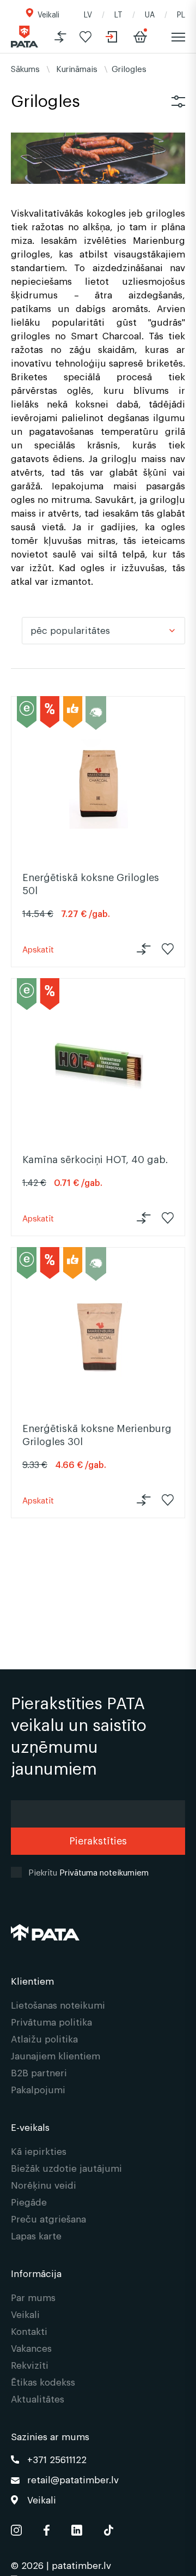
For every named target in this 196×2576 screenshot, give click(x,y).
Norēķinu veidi (44, 2185)
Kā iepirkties (39, 2151)
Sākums (25, 68)
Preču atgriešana (48, 2218)
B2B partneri (39, 2072)
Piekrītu (88, 1872)
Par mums (33, 2297)
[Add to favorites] (85, 37)
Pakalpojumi (38, 2089)
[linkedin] (77, 2528)
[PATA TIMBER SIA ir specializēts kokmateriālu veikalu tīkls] (24, 37)
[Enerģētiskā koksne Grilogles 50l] (98, 784)
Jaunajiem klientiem (56, 2055)
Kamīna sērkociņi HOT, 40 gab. (95, 1159)
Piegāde (29, 2201)
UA (150, 14)
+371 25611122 (57, 2459)
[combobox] (103, 631)
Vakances (31, 2348)
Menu (178, 37)
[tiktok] (109, 2528)
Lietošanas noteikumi (58, 2005)
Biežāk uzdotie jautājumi (66, 2168)
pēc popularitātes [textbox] (70, 630)
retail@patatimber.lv (73, 2479)
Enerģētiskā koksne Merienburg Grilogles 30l (97, 1434)
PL (181, 14)
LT (118, 14)
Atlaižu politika (44, 2038)
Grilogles (129, 68)
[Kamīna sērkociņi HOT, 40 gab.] (98, 1066)
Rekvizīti (30, 2365)
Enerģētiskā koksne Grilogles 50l (91, 883)
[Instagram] (16, 2528)
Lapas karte (36, 2235)
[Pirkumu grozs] (140, 37)
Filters (178, 101)
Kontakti (29, 2331)
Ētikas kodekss (43, 2382)
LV (88, 14)
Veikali (48, 14)
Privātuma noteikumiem (104, 1872)
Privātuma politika (51, 2021)
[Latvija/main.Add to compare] (60, 37)
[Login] (112, 37)
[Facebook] (47, 2528)
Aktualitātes (38, 2398)
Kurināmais (77, 68)
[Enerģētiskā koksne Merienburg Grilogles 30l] (98, 1335)
